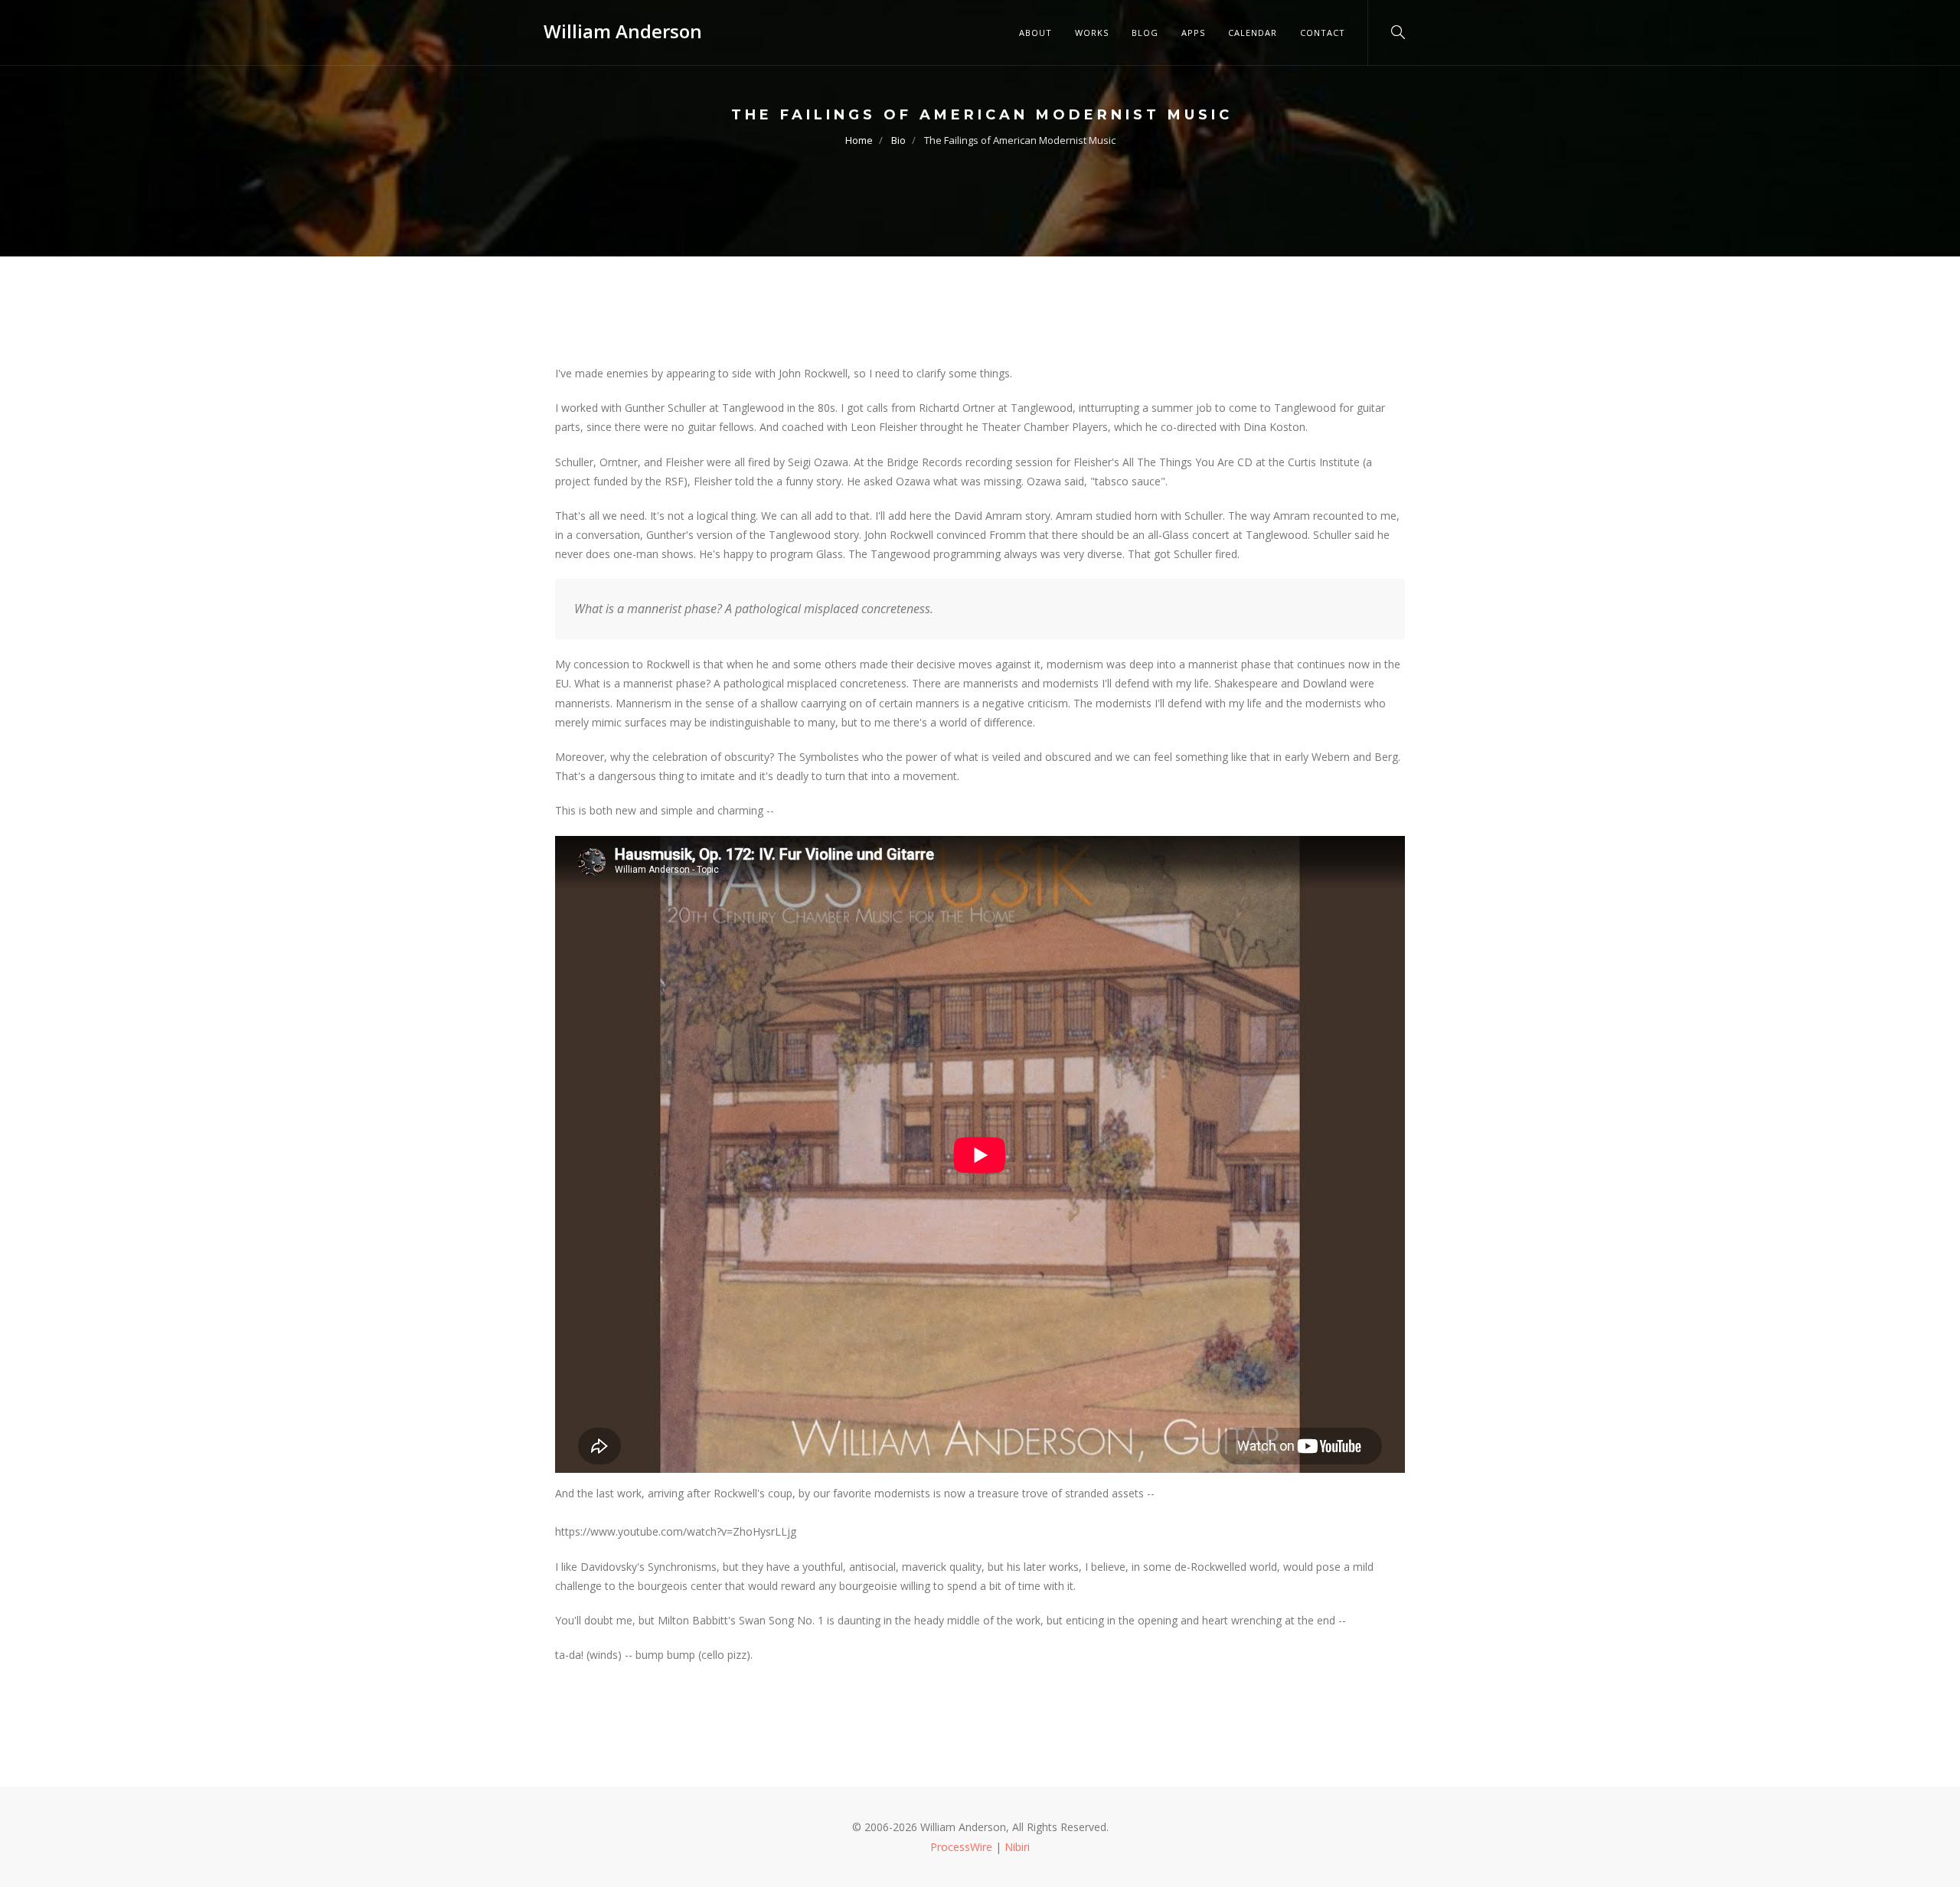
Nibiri (1017, 1847)
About (1036, 33)
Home (859, 140)
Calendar (1253, 33)
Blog (1145, 33)
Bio (898, 140)
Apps (1193, 33)
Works (1092, 33)
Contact (1323, 33)
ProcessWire (961, 1847)
